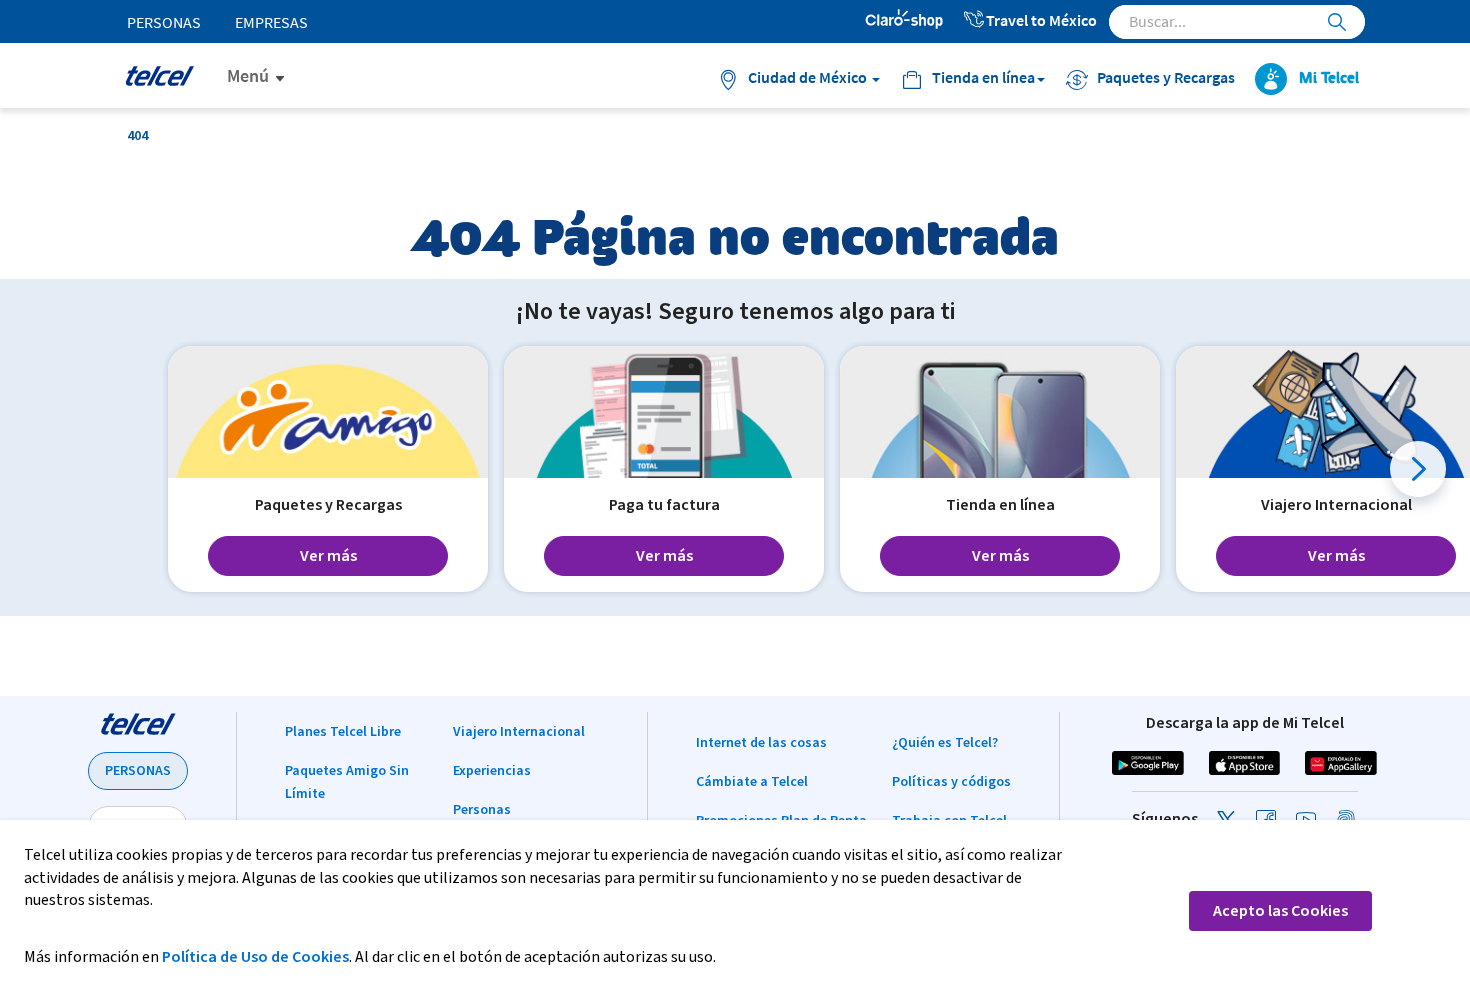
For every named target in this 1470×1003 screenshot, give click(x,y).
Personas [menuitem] (164, 22)
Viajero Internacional (519, 732)
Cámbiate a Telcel (752, 782)
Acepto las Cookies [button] (1280, 911)
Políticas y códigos (951, 782)
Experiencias (492, 771)
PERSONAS (138, 771)
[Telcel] (159, 75)
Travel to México (1041, 20)
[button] (1418, 469)
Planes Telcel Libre (343, 732)
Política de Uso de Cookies (255, 957)
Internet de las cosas (761, 743)
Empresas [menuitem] (271, 22)
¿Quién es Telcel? (945, 743)
